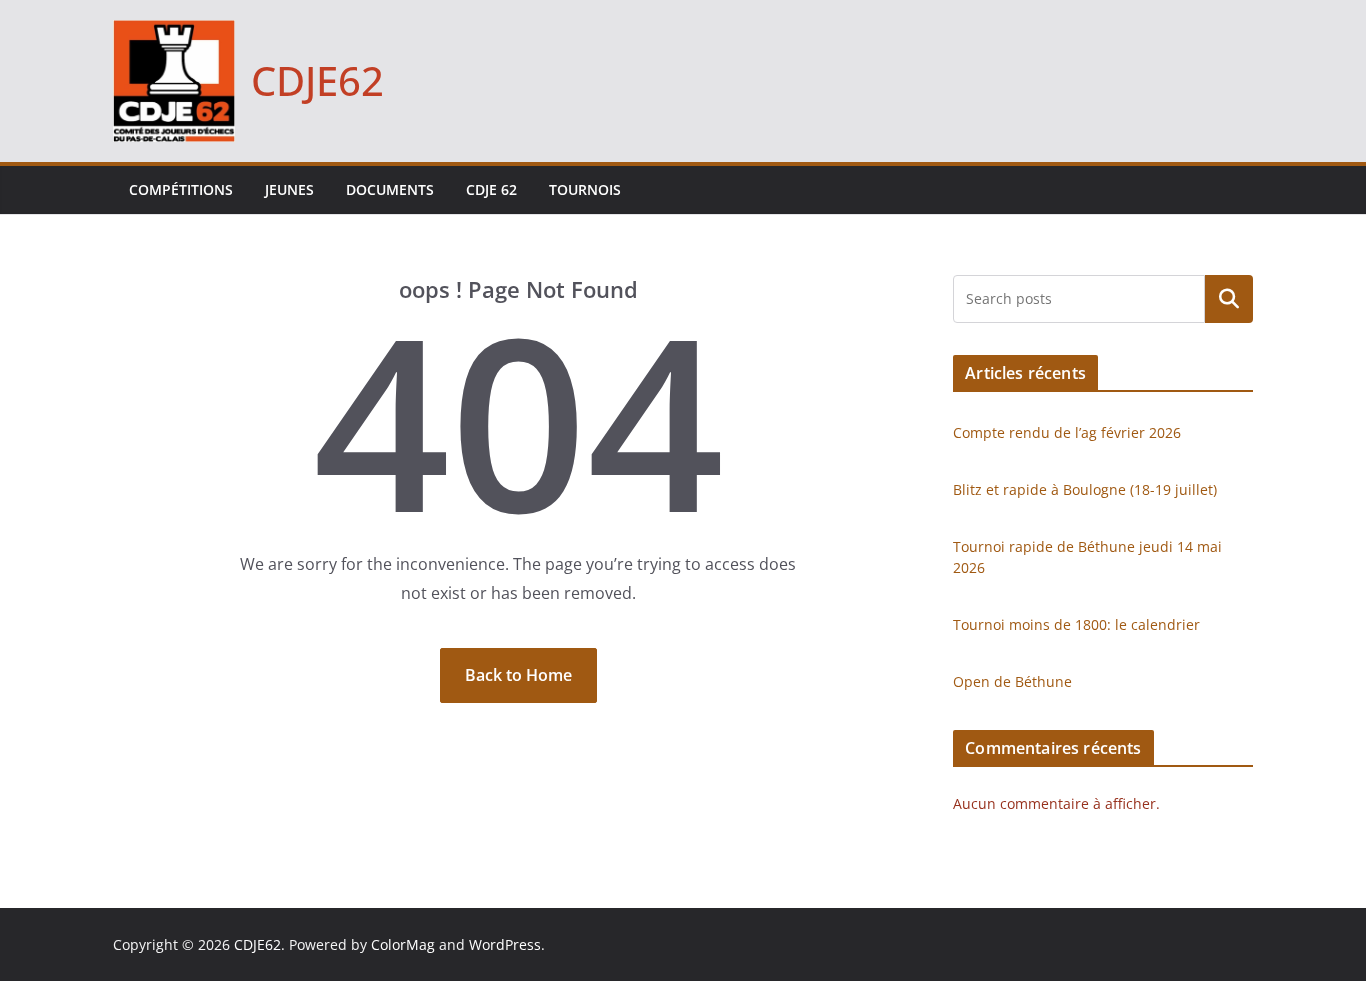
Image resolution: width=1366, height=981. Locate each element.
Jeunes (289, 189)
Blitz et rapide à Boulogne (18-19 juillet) (1085, 489)
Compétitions (181, 189)
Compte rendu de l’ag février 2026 (1067, 432)
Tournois (585, 189)
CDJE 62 (491, 189)
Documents (390, 189)
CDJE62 (317, 80)
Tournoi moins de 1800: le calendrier (1076, 624)
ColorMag (403, 944)
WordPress (505, 944)
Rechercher (1229, 299)
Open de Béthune (1012, 681)
